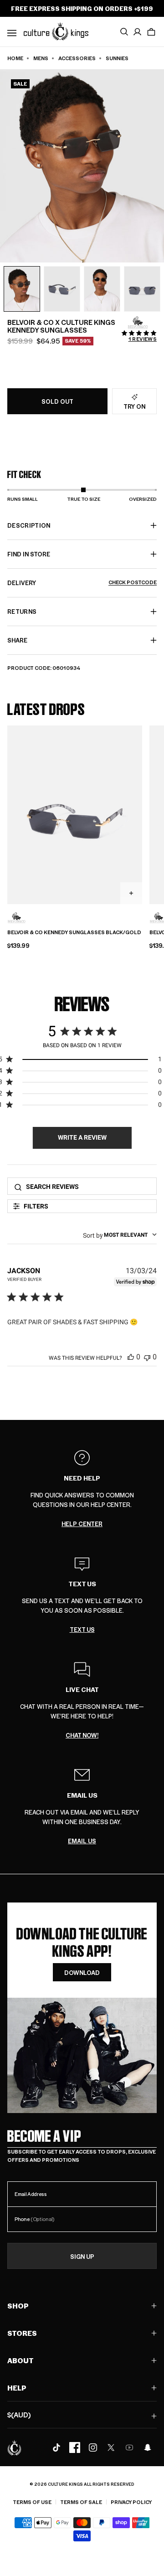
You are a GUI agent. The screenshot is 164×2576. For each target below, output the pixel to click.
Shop (18, 2306)
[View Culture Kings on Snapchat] (148, 2447)
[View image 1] (22, 289)
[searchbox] (88, 1186)
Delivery (82, 583)
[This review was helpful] (131, 1357)
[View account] (138, 32)
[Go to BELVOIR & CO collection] (138, 323)
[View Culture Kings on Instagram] (93, 2447)
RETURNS (22, 611)
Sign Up (82, 2256)
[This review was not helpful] (147, 1357)
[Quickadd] (131, 893)
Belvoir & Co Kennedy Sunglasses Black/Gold (74, 932)
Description (29, 525)
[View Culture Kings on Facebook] (75, 2447)
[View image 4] (142, 289)
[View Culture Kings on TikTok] (56, 2447)
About (20, 2360)
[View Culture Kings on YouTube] (129, 2447)
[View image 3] (102, 289)
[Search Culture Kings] (124, 32)
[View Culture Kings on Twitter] (111, 2447)
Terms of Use (32, 2502)
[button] (151, 32)
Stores (22, 2333)
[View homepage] (56, 31)
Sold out (57, 401)
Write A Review (82, 1137)
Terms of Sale (81, 2502)
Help (17, 2388)
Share (17, 640)
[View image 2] (62, 289)
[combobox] (120, 1235)
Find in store (29, 554)
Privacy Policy (131, 2502)
